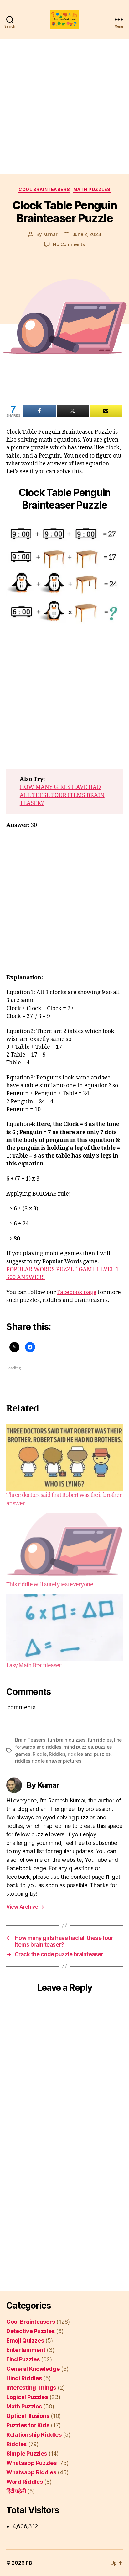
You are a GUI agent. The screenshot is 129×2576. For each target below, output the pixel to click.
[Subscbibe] (106, 411)
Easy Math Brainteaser (34, 1666)
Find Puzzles (23, 2359)
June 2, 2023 (87, 234)
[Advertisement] (64, 106)
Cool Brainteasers (44, 189)
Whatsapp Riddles (31, 2472)
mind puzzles (78, 1747)
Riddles (57, 1754)
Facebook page (77, 1292)
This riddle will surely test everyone (50, 1585)
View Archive (25, 1907)
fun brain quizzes (67, 1740)
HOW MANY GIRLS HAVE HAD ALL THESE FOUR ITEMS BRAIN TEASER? (62, 795)
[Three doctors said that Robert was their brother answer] (64, 1458)
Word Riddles (25, 2482)
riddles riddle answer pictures (48, 1761)
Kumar (50, 234)
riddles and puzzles (89, 1754)
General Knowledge (33, 2369)
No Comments (69, 244)
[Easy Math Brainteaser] (64, 1628)
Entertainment (26, 2350)
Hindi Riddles (24, 2378)
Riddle (39, 1754)
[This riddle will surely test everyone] (64, 1547)
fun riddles (100, 1740)
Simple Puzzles (27, 2453)
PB (29, 2563)
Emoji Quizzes (25, 2340)
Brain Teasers (30, 1740)
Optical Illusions (28, 2416)
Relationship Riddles (34, 2435)
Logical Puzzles (27, 2397)
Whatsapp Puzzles (31, 2463)
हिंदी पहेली (16, 2491)
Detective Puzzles (30, 2331)
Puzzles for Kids (28, 2425)
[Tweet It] (73, 411)
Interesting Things (31, 2388)
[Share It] (40, 411)
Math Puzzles (92, 189)
